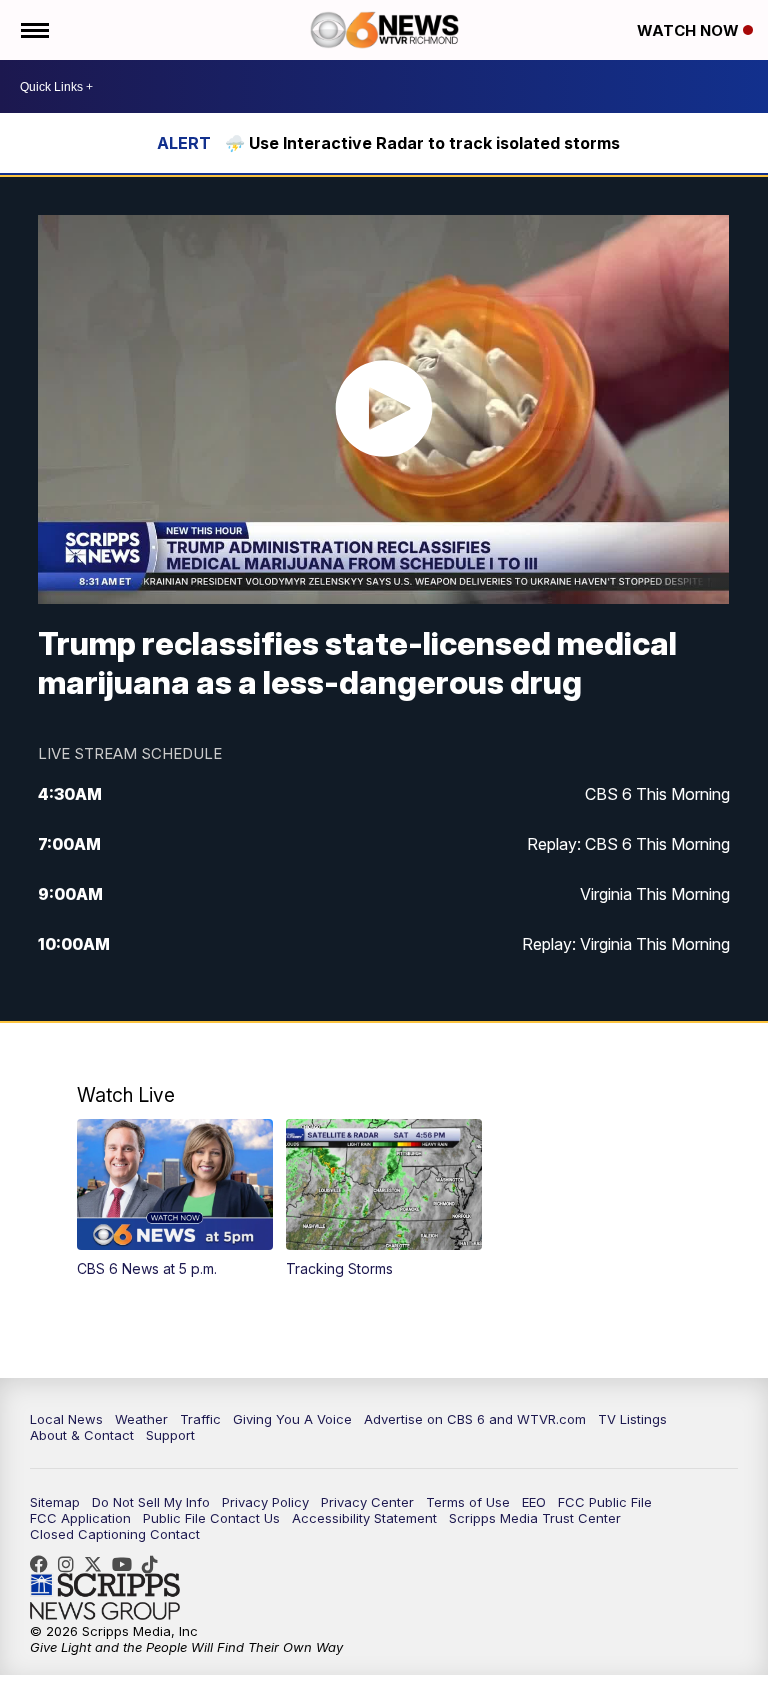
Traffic (200, 1419)
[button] (175, 1198)
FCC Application (80, 1518)
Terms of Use (468, 1502)
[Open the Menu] (33, 30)
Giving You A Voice (292, 1419)
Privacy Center (367, 1502)
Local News (66, 1419)
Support (170, 1435)
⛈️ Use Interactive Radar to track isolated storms (422, 143)
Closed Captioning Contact (115, 1534)
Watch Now (690, 30)
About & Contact (82, 1435)
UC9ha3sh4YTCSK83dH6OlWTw (127, 1564)
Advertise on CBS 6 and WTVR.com (475, 1419)
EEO (534, 1502)
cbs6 (71, 1564)
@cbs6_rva (155, 1564)
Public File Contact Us (211, 1518)
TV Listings (632, 1419)
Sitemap (55, 1502)
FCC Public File (605, 1502)
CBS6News (44, 1564)
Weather (141, 1419)
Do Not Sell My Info (151, 1502)
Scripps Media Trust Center (535, 1518)
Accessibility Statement (364, 1518)
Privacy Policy (265, 1502)
